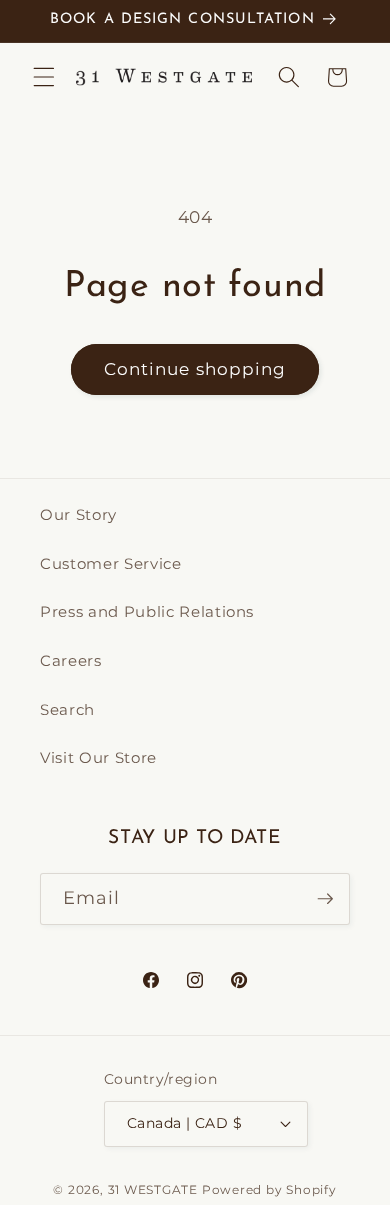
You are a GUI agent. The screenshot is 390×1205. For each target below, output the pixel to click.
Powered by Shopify (269, 1189)
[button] (44, 77)
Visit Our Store (98, 757)
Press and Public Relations (147, 611)
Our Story (78, 514)
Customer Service (111, 563)
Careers (71, 660)
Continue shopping (195, 369)
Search (67, 709)
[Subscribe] (325, 899)
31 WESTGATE (153, 1189)
